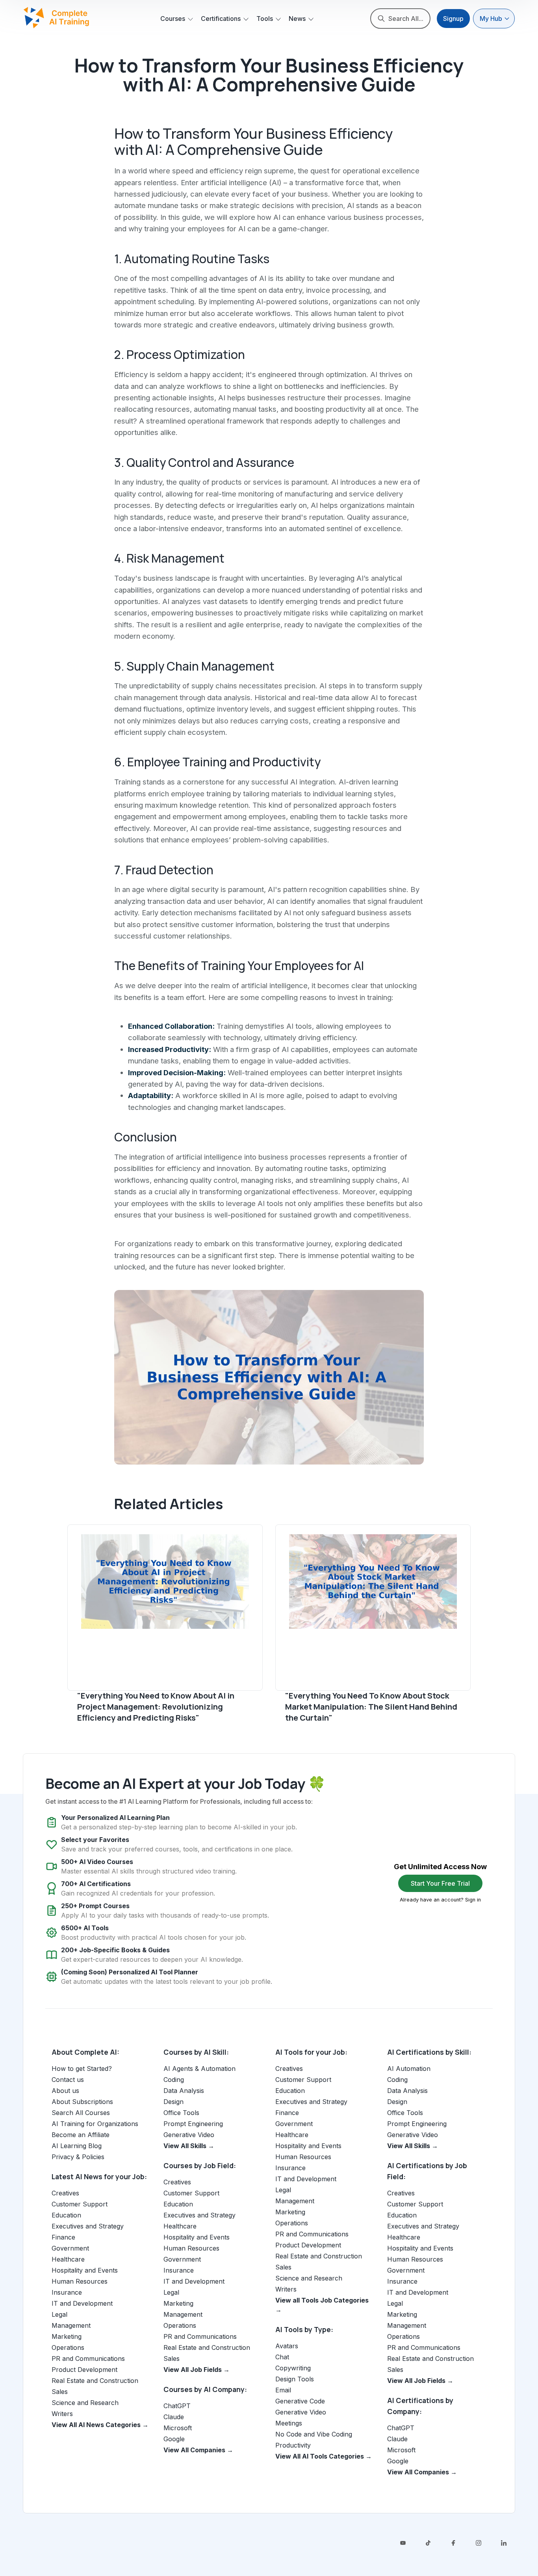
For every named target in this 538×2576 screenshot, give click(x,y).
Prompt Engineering (193, 2124)
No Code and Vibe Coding (314, 2434)
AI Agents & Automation (199, 2069)
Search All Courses (81, 2113)
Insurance (67, 2292)
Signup (453, 19)
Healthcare (68, 2259)
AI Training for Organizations (95, 2124)
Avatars (287, 2346)
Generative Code (300, 2401)
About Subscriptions (82, 2102)
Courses (173, 19)
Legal (59, 2314)
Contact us (68, 2080)
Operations (68, 2347)
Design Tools (295, 2379)
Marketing (67, 2336)
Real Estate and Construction (95, 2381)
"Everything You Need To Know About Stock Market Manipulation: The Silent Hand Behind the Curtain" (371, 1707)
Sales (60, 2392)
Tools (265, 19)
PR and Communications (88, 2359)
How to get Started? (82, 2069)
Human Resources (80, 2281)
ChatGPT (177, 2406)
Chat (282, 2357)
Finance (63, 2237)
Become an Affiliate (81, 2135)
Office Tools (181, 2113)
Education (66, 2215)
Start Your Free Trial (440, 1883)
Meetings (289, 2423)
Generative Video (189, 2135)
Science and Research (85, 2403)
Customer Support (80, 2204)
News (297, 19)
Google (174, 2439)
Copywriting (293, 2368)
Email (283, 2390)
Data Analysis (184, 2091)
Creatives (65, 2193)
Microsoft (178, 2428)
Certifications (221, 19)
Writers (62, 2414)
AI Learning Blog (77, 2146)
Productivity (293, 2445)
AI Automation (409, 2069)
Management (71, 2325)
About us (65, 2091)
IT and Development (82, 2303)
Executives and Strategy (88, 2226)
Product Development (84, 2370)
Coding (174, 2080)
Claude (174, 2417)
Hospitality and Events (85, 2270)
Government (70, 2248)
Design (173, 2102)
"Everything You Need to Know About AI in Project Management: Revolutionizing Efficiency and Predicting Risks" (156, 1707)
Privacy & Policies (78, 2157)
